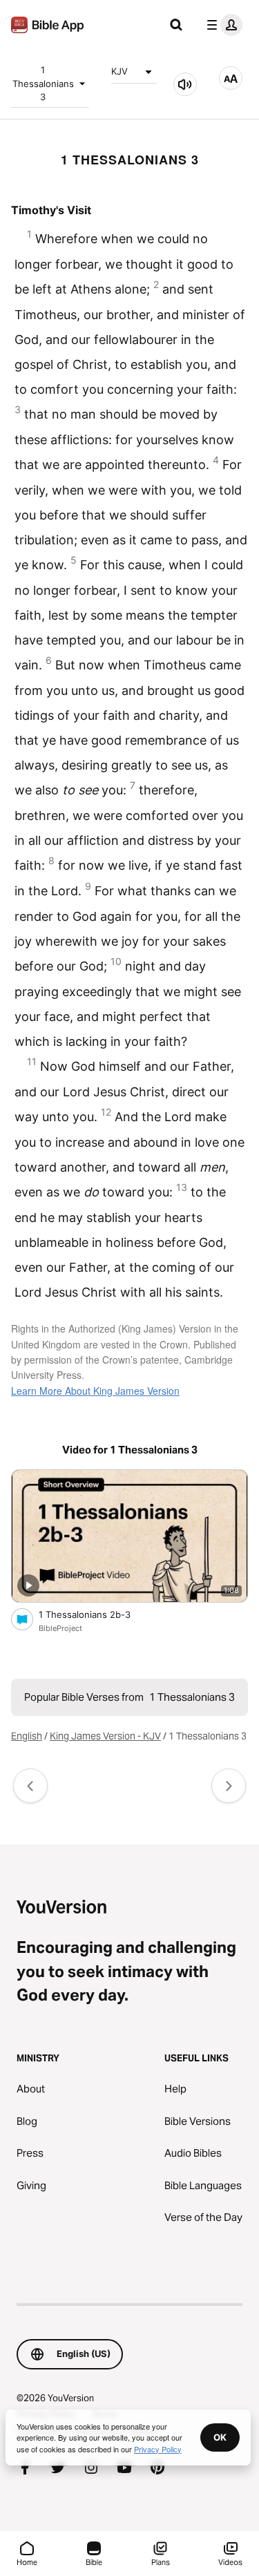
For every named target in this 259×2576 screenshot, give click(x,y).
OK (220, 2437)
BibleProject (60, 1628)
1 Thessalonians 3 (43, 83)
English (27, 1736)
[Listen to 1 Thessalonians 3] (185, 84)
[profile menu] (222, 25)
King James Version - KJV (105, 1736)
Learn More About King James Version (95, 1391)
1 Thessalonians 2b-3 (96, 1614)
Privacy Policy (158, 2449)
